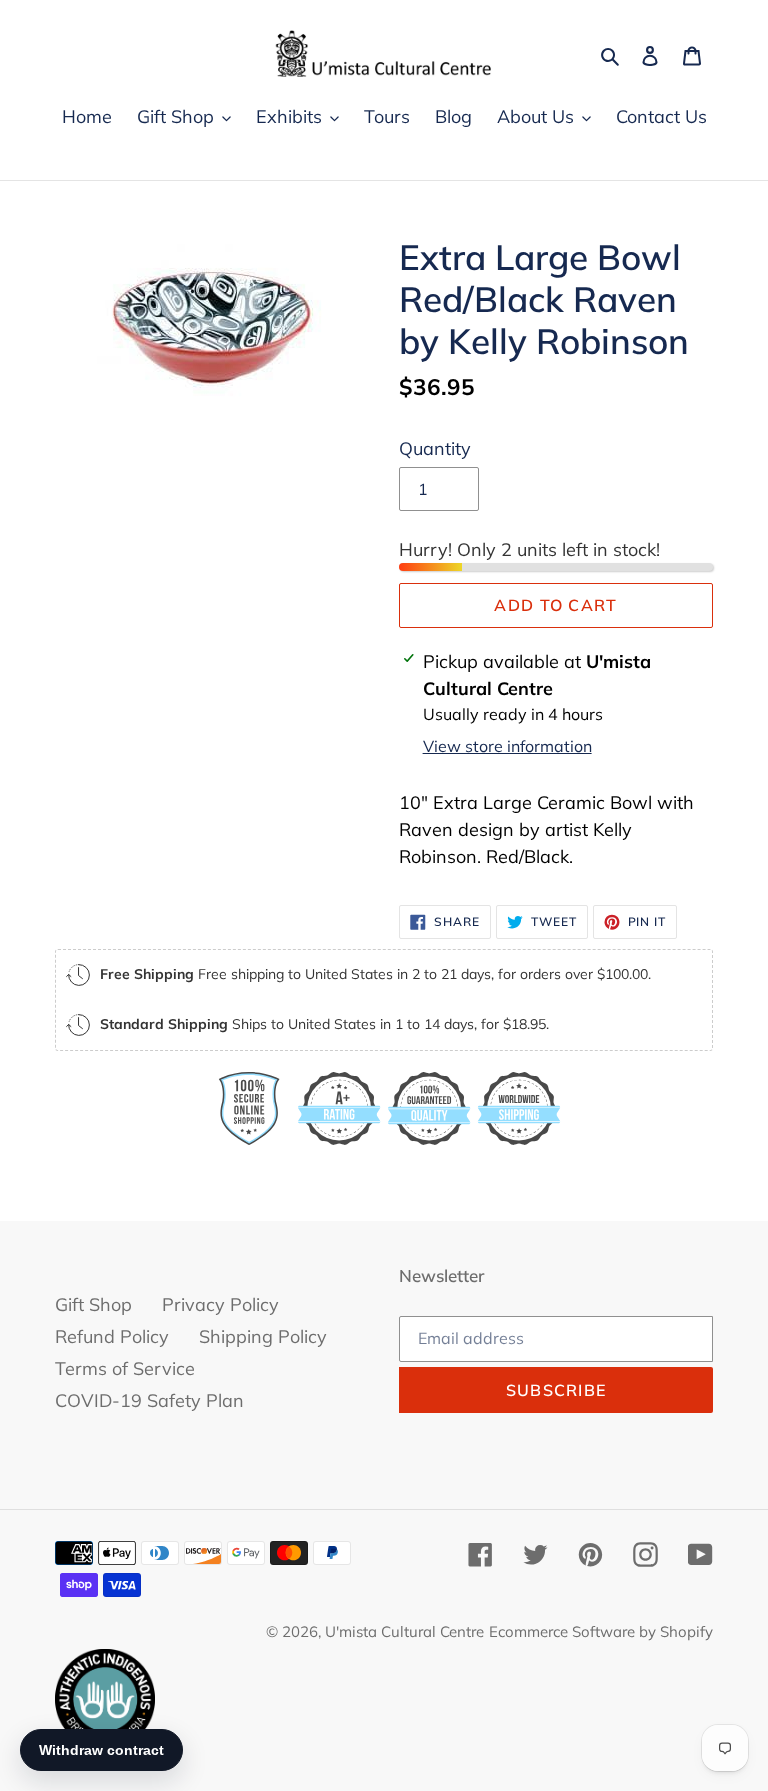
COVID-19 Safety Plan (149, 1400)
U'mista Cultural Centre (404, 1631)
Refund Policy (112, 1336)
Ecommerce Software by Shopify (601, 1631)
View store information (507, 746)
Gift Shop (93, 1304)
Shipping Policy (263, 1336)
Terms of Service (125, 1368)
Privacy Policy (220, 1304)
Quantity (435, 448)
